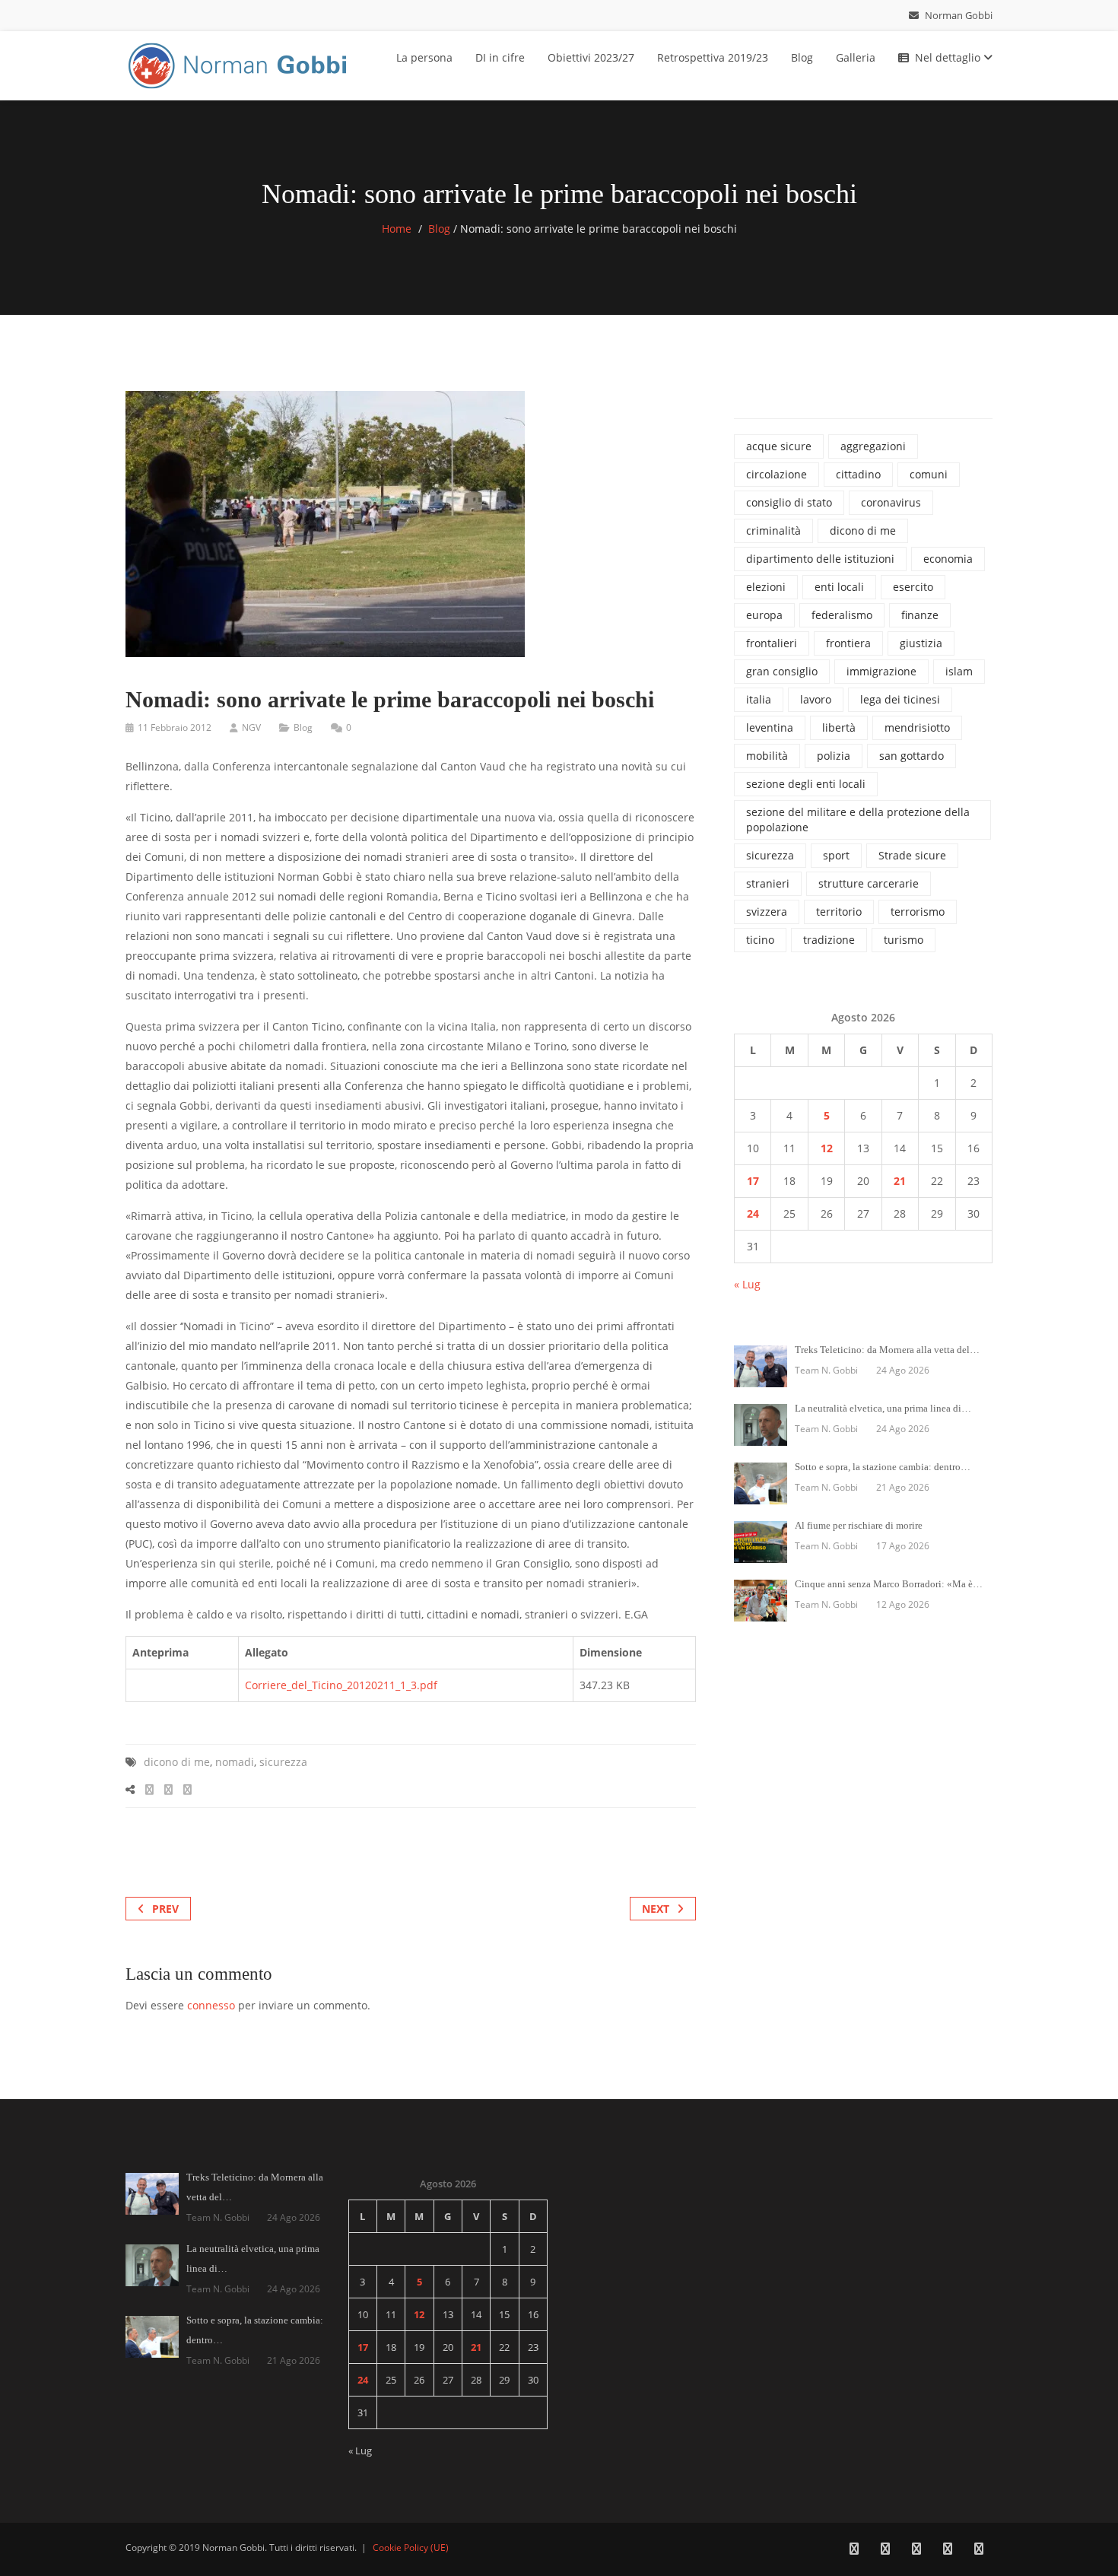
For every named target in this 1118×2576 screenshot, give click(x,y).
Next (656, 1909)
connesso (211, 2005)
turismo (904, 940)
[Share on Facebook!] (149, 1789)
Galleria (856, 57)
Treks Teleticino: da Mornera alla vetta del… (887, 1350)
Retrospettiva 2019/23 (713, 57)
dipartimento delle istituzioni (820, 559)
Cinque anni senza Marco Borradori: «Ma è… (889, 1584)
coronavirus (891, 502)
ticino (760, 940)
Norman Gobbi (958, 15)
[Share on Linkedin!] (187, 1789)
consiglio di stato (789, 502)
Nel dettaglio (949, 57)
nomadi (235, 1762)
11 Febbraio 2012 (175, 727)
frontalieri (772, 643)
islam (959, 671)
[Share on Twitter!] (168, 1789)
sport (836, 855)
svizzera (767, 912)
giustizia (921, 643)
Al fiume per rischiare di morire (859, 1525)
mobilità (767, 756)
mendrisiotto (917, 727)
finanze (920, 615)
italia (759, 699)
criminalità (773, 530)
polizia (834, 756)
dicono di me (177, 1762)
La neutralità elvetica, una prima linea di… (883, 1408)
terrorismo (918, 912)
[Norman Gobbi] (240, 63)
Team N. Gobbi (826, 1370)
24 (753, 1213)
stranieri (768, 883)
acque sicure (779, 446)
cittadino (858, 474)
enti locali (839, 587)
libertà (839, 727)
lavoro (816, 699)
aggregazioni (873, 446)
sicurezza (283, 1762)
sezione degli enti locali (806, 784)
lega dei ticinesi (900, 699)
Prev (165, 1909)
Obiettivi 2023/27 (591, 57)
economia (948, 559)
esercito (913, 587)
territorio (839, 912)
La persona (424, 57)
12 (827, 1148)
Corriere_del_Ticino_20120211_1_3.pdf (341, 1685)
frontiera (848, 643)
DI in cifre (500, 57)
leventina (770, 727)
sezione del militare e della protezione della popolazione (858, 819)
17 (753, 1181)
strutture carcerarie (869, 883)
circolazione (777, 474)
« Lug (747, 1284)
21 (900, 1181)
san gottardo (912, 756)
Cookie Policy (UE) (411, 2547)
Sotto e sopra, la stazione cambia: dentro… (883, 1467)
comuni (929, 474)
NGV (251, 727)
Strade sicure (912, 855)
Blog (802, 57)
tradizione (829, 940)
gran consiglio (782, 671)
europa (764, 615)
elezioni (766, 587)
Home (397, 229)
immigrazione (881, 671)
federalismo (842, 615)
